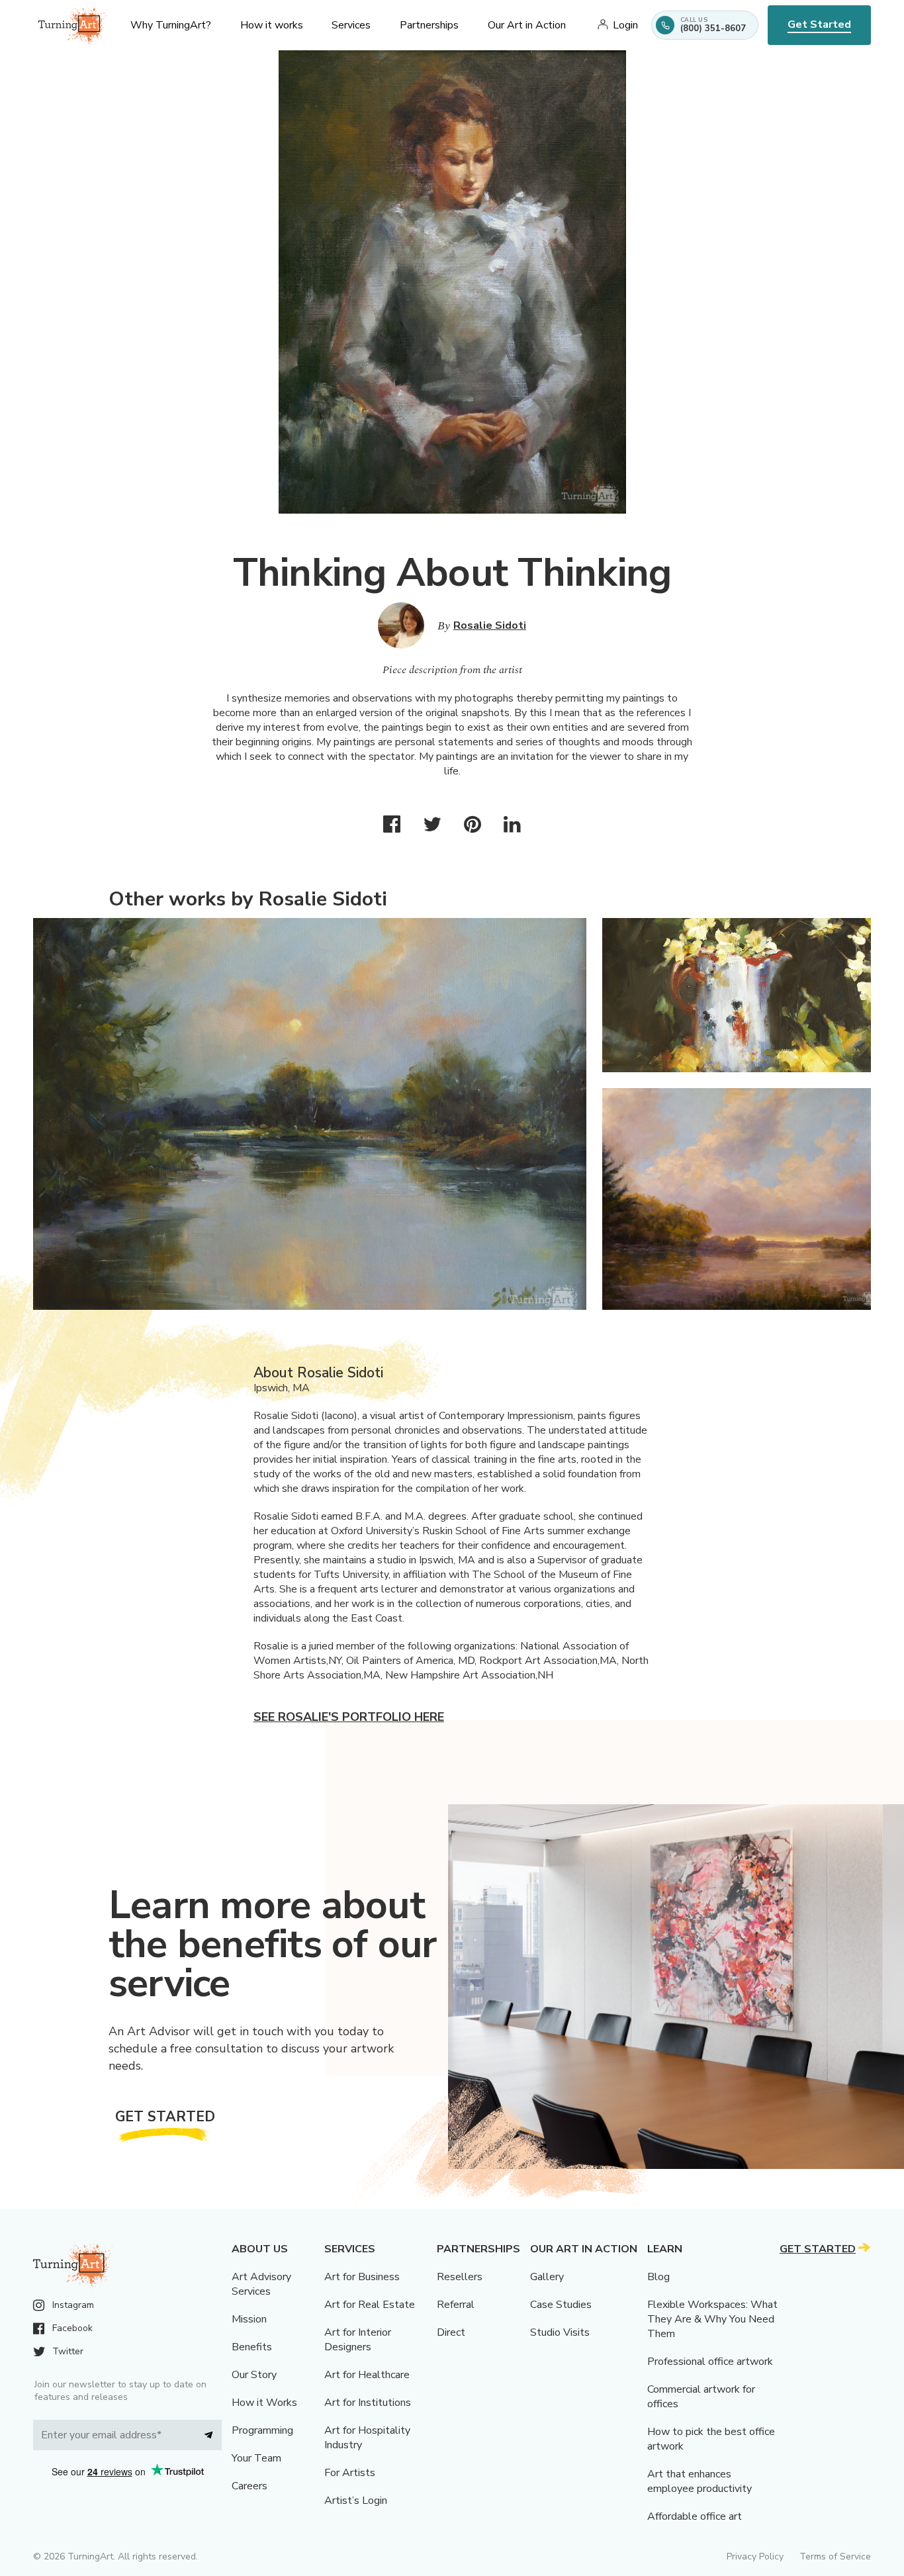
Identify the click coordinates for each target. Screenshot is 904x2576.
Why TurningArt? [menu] (171, 25)
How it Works (264, 2403)
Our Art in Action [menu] (527, 25)
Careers (249, 2486)
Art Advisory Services (261, 2284)
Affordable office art (695, 2516)
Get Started (819, 24)
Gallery (547, 2277)
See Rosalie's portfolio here (349, 1717)
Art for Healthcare (367, 2375)
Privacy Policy (755, 2556)
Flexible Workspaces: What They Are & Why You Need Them (712, 2319)
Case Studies (561, 2305)
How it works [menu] (272, 25)
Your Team (256, 2458)
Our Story (254, 2375)
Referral (456, 2305)
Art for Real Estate (370, 2305)
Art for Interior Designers (358, 2340)
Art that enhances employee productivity (700, 2481)
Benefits (252, 2347)
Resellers (460, 2277)
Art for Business (362, 2277)
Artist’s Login (356, 2501)
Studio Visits (560, 2332)
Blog (658, 2277)
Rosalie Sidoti (490, 625)
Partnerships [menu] (429, 25)
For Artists (350, 2473)
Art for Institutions (368, 2403)
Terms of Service (835, 2556)
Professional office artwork (710, 2362)
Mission (249, 2319)
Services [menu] (351, 25)
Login (625, 25)
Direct (451, 2332)
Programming (262, 2430)
